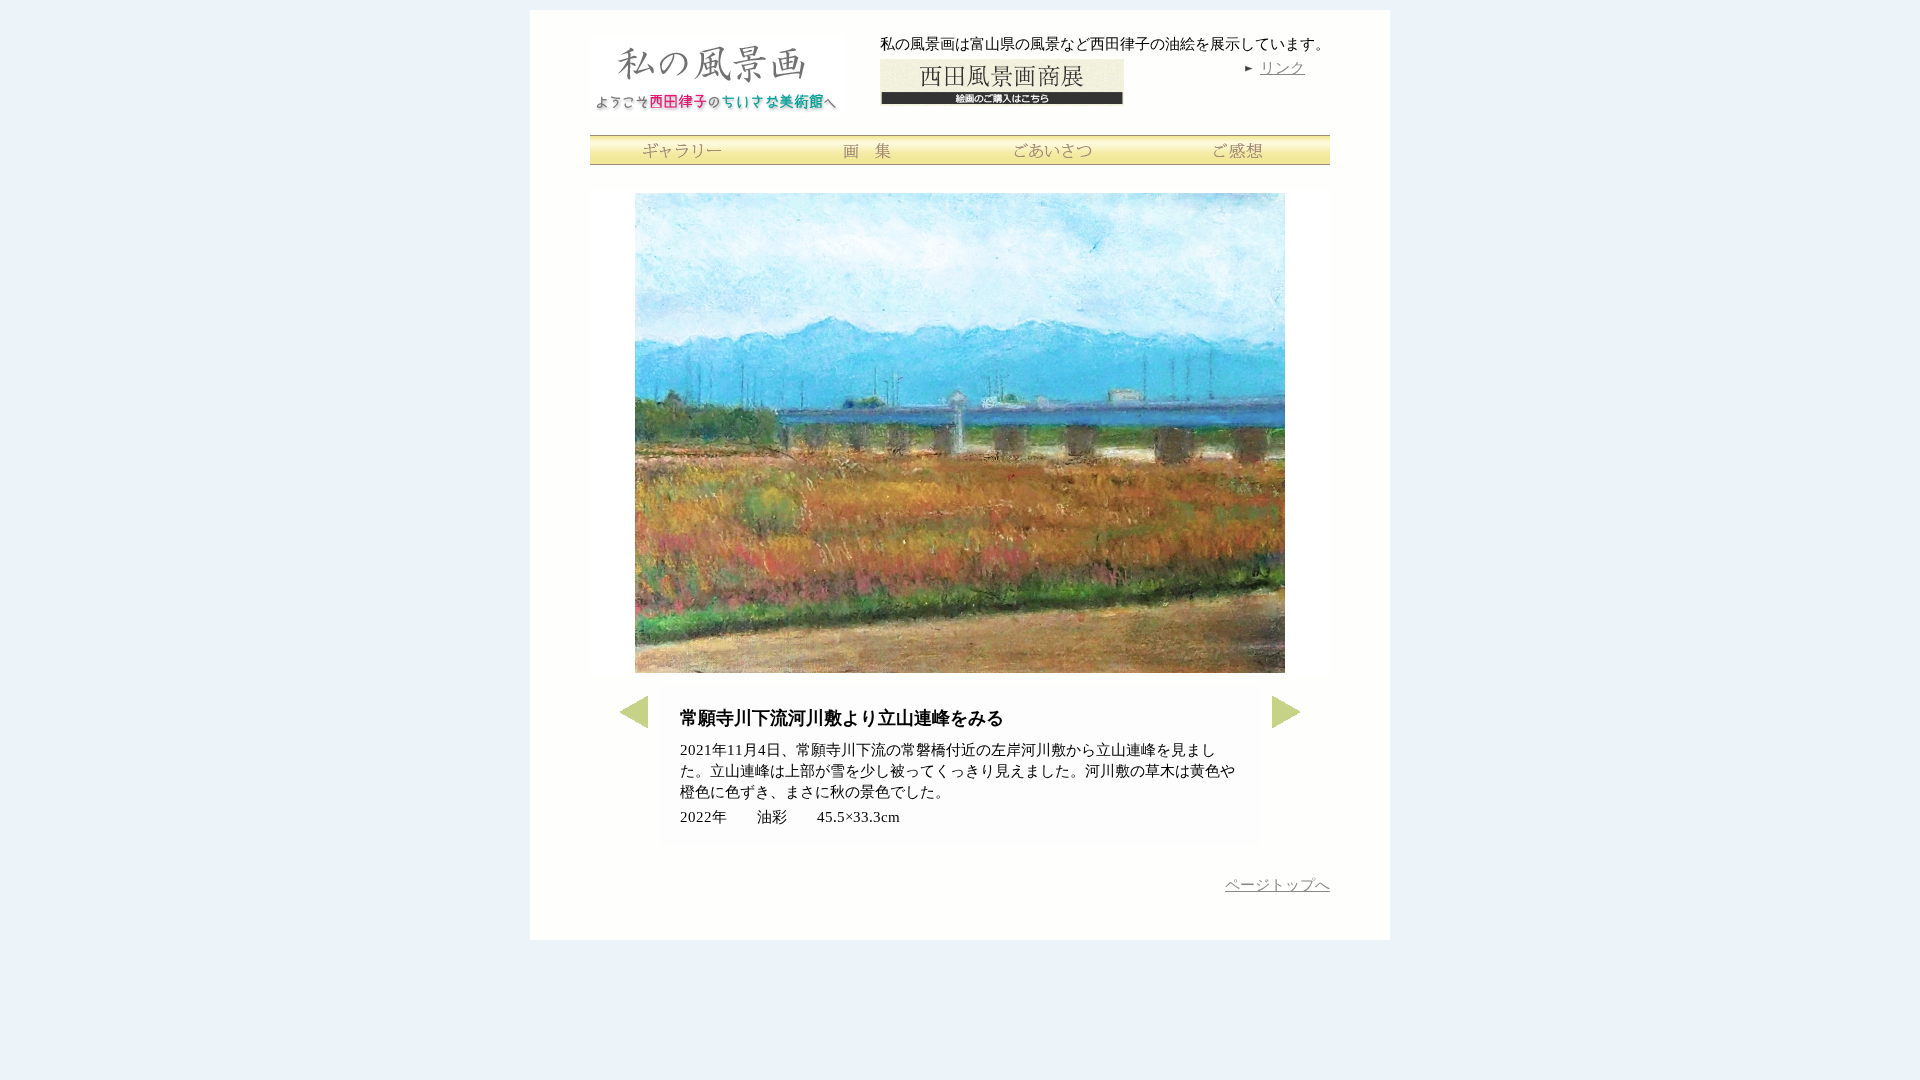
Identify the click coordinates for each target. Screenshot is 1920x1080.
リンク (1282, 68)
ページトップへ (1277, 885)
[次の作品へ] (1295, 722)
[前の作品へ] (625, 722)
